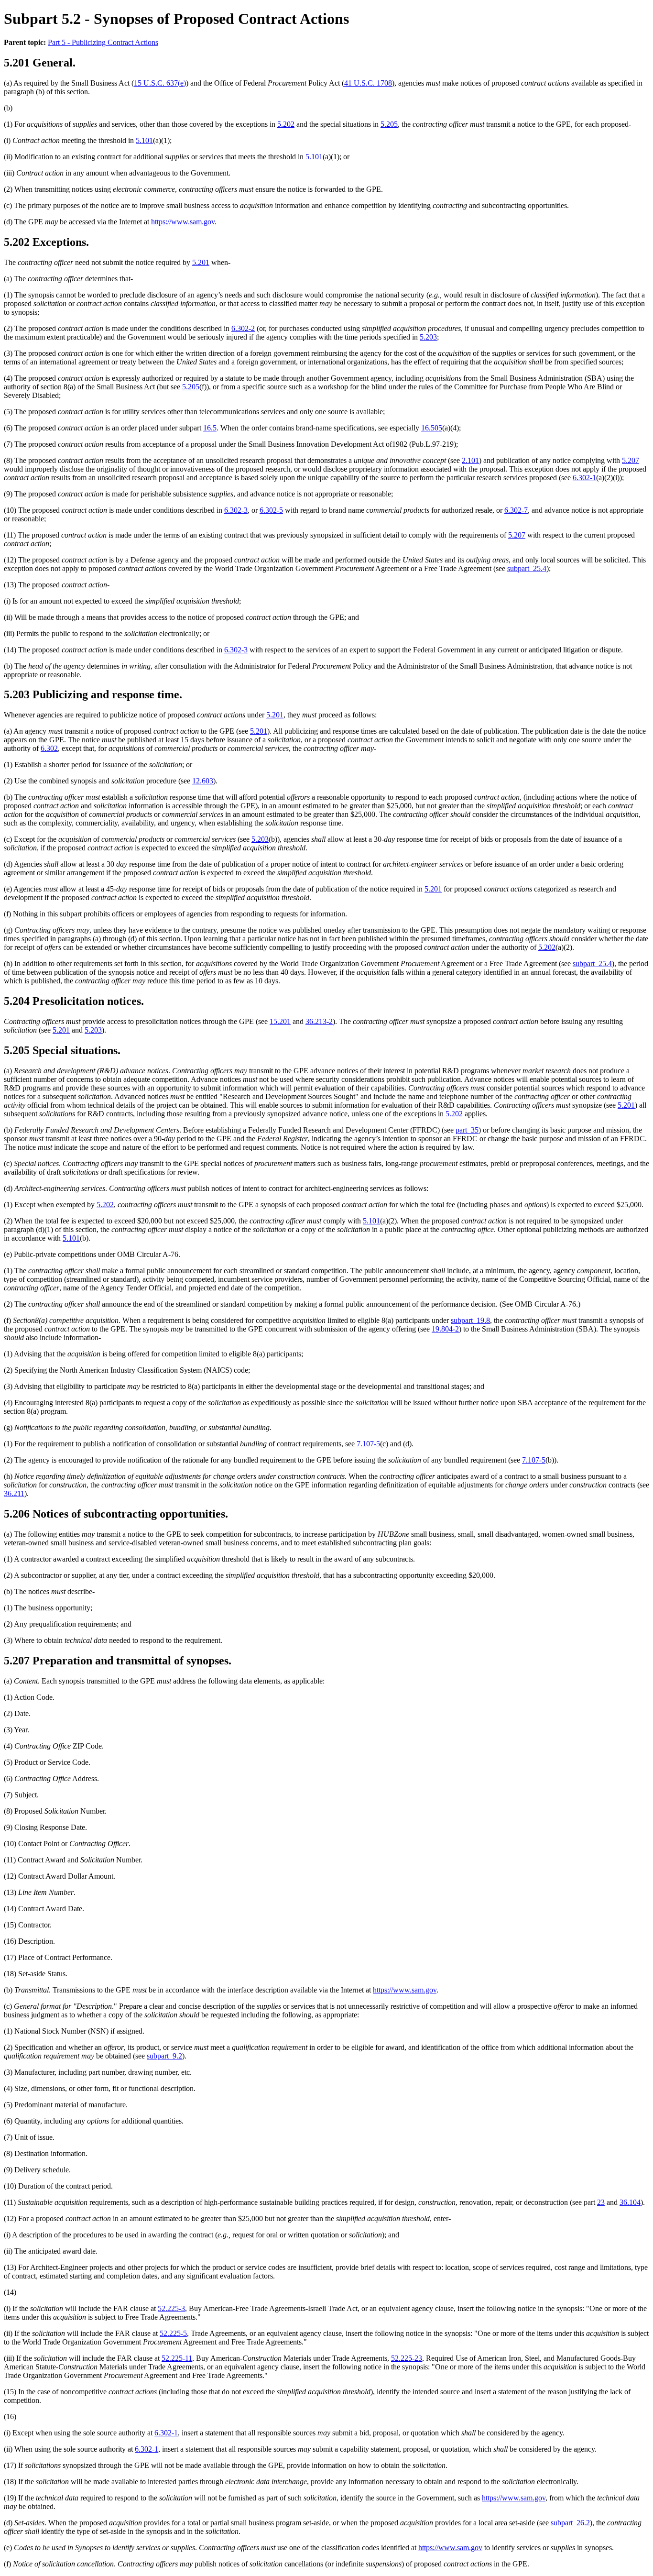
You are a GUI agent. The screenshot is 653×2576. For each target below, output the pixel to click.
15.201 (280, 1021)
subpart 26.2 (570, 2523)
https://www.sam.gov (183, 222)
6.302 (49, 748)
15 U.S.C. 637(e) (160, 83)
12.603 (203, 781)
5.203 (428, 337)
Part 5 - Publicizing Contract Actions (103, 42)
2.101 (470, 460)
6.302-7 (516, 510)
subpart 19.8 (470, 1320)
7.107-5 (368, 1444)
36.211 (14, 1493)
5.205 (389, 124)
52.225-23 (407, 2358)
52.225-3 (171, 2308)
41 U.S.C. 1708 (368, 83)
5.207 (631, 460)
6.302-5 (271, 510)
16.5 (210, 428)
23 (601, 2202)
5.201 (201, 262)
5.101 (144, 140)
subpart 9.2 (164, 2056)
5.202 (286, 124)
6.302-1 (584, 478)
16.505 (432, 428)
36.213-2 (319, 1021)
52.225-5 (173, 2333)
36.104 (630, 2202)
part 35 (467, 1130)
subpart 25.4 (527, 568)
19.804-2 (445, 1329)
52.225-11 (177, 2358)
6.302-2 (243, 328)
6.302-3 (236, 510)
